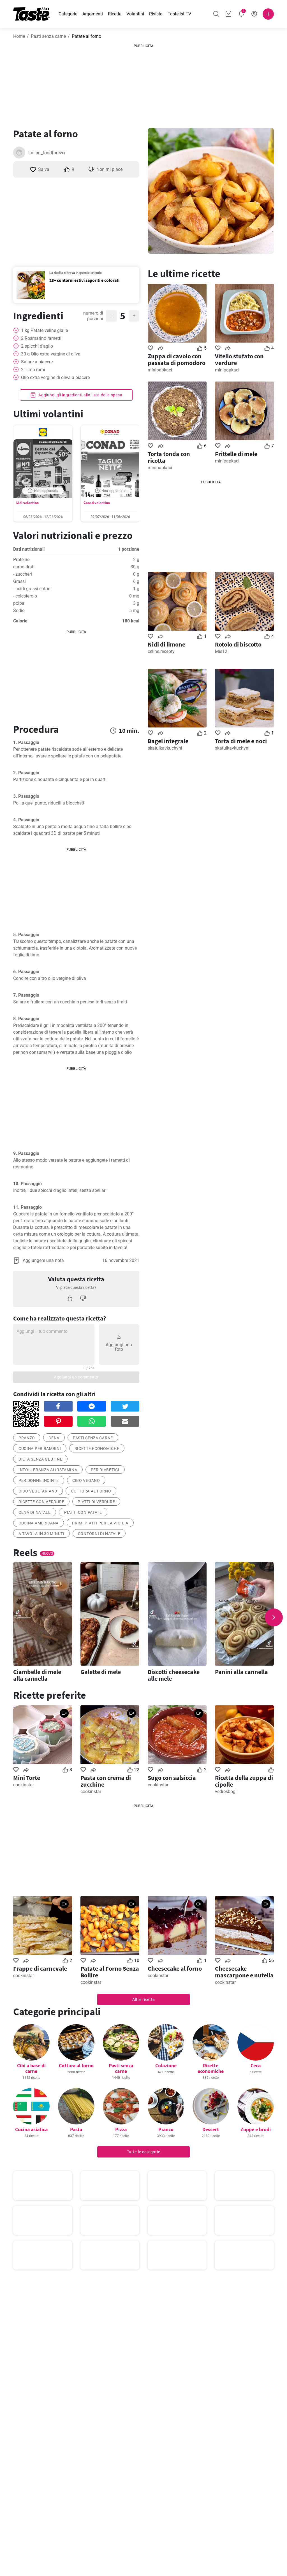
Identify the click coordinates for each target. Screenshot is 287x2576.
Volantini (135, 14)
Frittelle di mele (236, 454)
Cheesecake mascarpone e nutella (244, 1972)
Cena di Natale (35, 1512)
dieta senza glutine (40, 1459)
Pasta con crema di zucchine (106, 1781)
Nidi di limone (166, 644)
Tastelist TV (179, 14)
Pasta (76, 2129)
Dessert (211, 2129)
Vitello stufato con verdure (239, 359)
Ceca (256, 2065)
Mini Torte (27, 1778)
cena (54, 1438)
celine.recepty (161, 651)
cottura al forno (91, 1491)
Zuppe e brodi (256, 2129)
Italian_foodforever (47, 153)
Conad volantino (97, 503)
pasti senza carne (93, 1438)
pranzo (27, 1438)
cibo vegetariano (38, 1491)
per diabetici (105, 1470)
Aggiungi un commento (76, 1377)
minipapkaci (160, 370)
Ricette (115, 14)
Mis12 (221, 651)
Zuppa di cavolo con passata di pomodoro (177, 359)
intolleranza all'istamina (48, 1470)
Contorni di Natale (99, 1534)
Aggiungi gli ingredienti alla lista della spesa (80, 395)
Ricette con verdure (41, 1502)
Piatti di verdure (96, 1502)
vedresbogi (226, 1792)
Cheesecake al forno (175, 1968)
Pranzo (166, 2129)
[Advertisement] (143, 84)
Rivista (156, 14)
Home (19, 36)
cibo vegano (86, 1480)
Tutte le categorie (144, 2152)
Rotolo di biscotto (238, 644)
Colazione (166, 2065)
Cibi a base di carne (31, 2068)
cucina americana (39, 1523)
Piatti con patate (83, 1512)
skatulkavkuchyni (165, 748)
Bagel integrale (168, 741)
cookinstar (24, 1785)
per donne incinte (39, 1480)
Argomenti (93, 14)
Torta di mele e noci (241, 741)
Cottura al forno (76, 2065)
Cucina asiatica (31, 2129)
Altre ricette (143, 2000)
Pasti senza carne (48, 36)
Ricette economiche (97, 1449)
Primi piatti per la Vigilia (100, 1523)
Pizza (121, 2129)
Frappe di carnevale (40, 1968)
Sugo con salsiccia (172, 1778)
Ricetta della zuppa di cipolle (244, 1781)
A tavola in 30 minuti (41, 1534)
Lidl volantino (27, 503)
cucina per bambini (40, 1449)
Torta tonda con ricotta (169, 457)
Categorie (68, 14)
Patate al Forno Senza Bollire (110, 1972)
